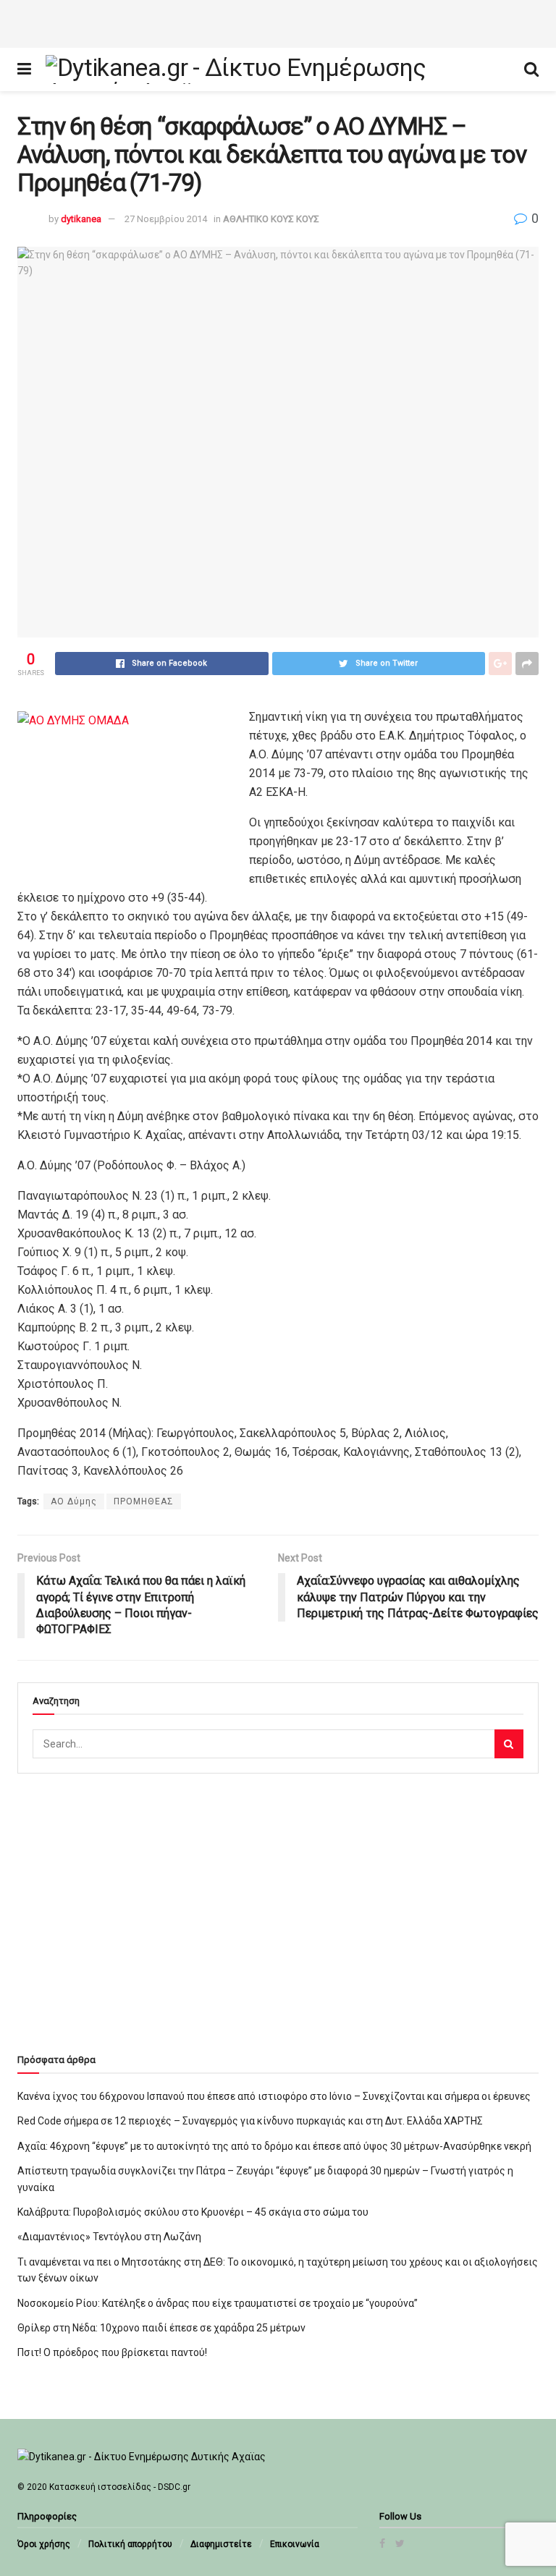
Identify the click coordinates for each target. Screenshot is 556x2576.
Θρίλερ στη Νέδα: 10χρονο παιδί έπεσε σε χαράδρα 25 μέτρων (161, 2328)
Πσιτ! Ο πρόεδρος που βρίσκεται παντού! (112, 2352)
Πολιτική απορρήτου (130, 2544)
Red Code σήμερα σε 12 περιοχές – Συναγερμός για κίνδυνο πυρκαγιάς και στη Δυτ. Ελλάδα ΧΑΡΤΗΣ (250, 2121)
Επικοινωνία (295, 2544)
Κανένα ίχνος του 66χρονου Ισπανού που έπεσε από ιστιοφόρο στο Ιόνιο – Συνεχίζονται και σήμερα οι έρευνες (274, 2096)
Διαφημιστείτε (221, 2544)
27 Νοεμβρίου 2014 (166, 219)
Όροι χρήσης (44, 2544)
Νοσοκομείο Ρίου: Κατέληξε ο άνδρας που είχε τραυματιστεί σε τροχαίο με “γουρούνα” (218, 2303)
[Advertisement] (278, 22)
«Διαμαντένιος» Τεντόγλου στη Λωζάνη (109, 2237)
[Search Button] (509, 1744)
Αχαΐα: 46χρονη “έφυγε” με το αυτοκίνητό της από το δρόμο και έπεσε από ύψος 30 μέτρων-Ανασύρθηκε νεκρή (274, 2146)
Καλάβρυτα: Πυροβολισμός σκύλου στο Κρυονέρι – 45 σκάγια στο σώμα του (193, 2212)
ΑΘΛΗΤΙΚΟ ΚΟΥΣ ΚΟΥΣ (271, 219)
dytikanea (81, 219)
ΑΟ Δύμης (74, 1501)
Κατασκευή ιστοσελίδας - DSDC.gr (120, 2487)
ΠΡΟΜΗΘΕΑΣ (144, 1501)
